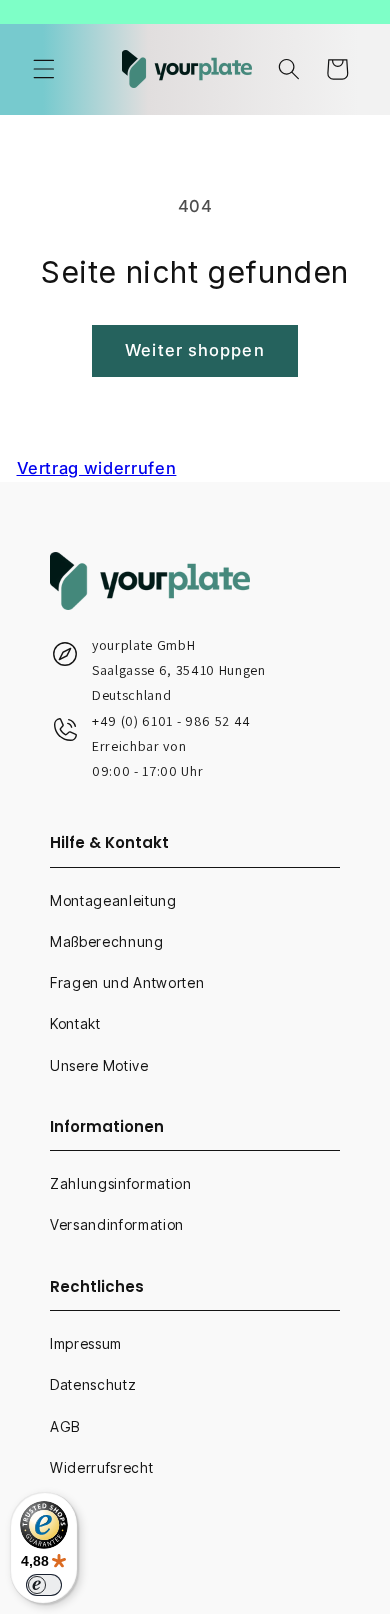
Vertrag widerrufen (97, 468)
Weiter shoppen (194, 350)
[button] (44, 69)
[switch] (44, 1585)
